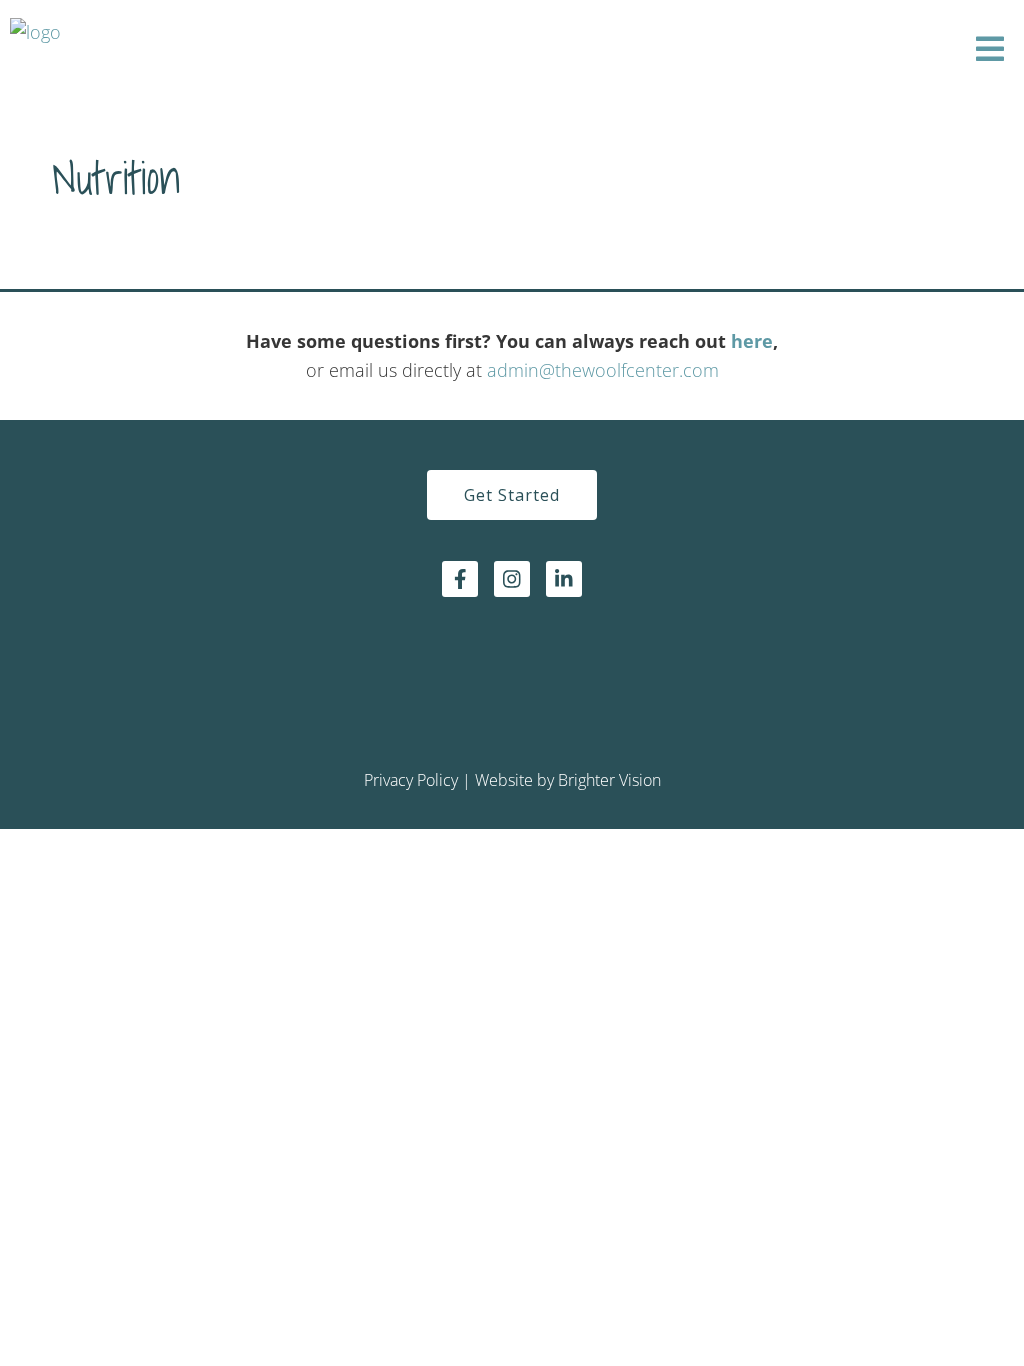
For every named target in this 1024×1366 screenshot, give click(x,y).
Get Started (512, 495)
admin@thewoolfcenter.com (603, 370)
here (752, 341)
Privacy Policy (411, 780)
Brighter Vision (609, 780)
